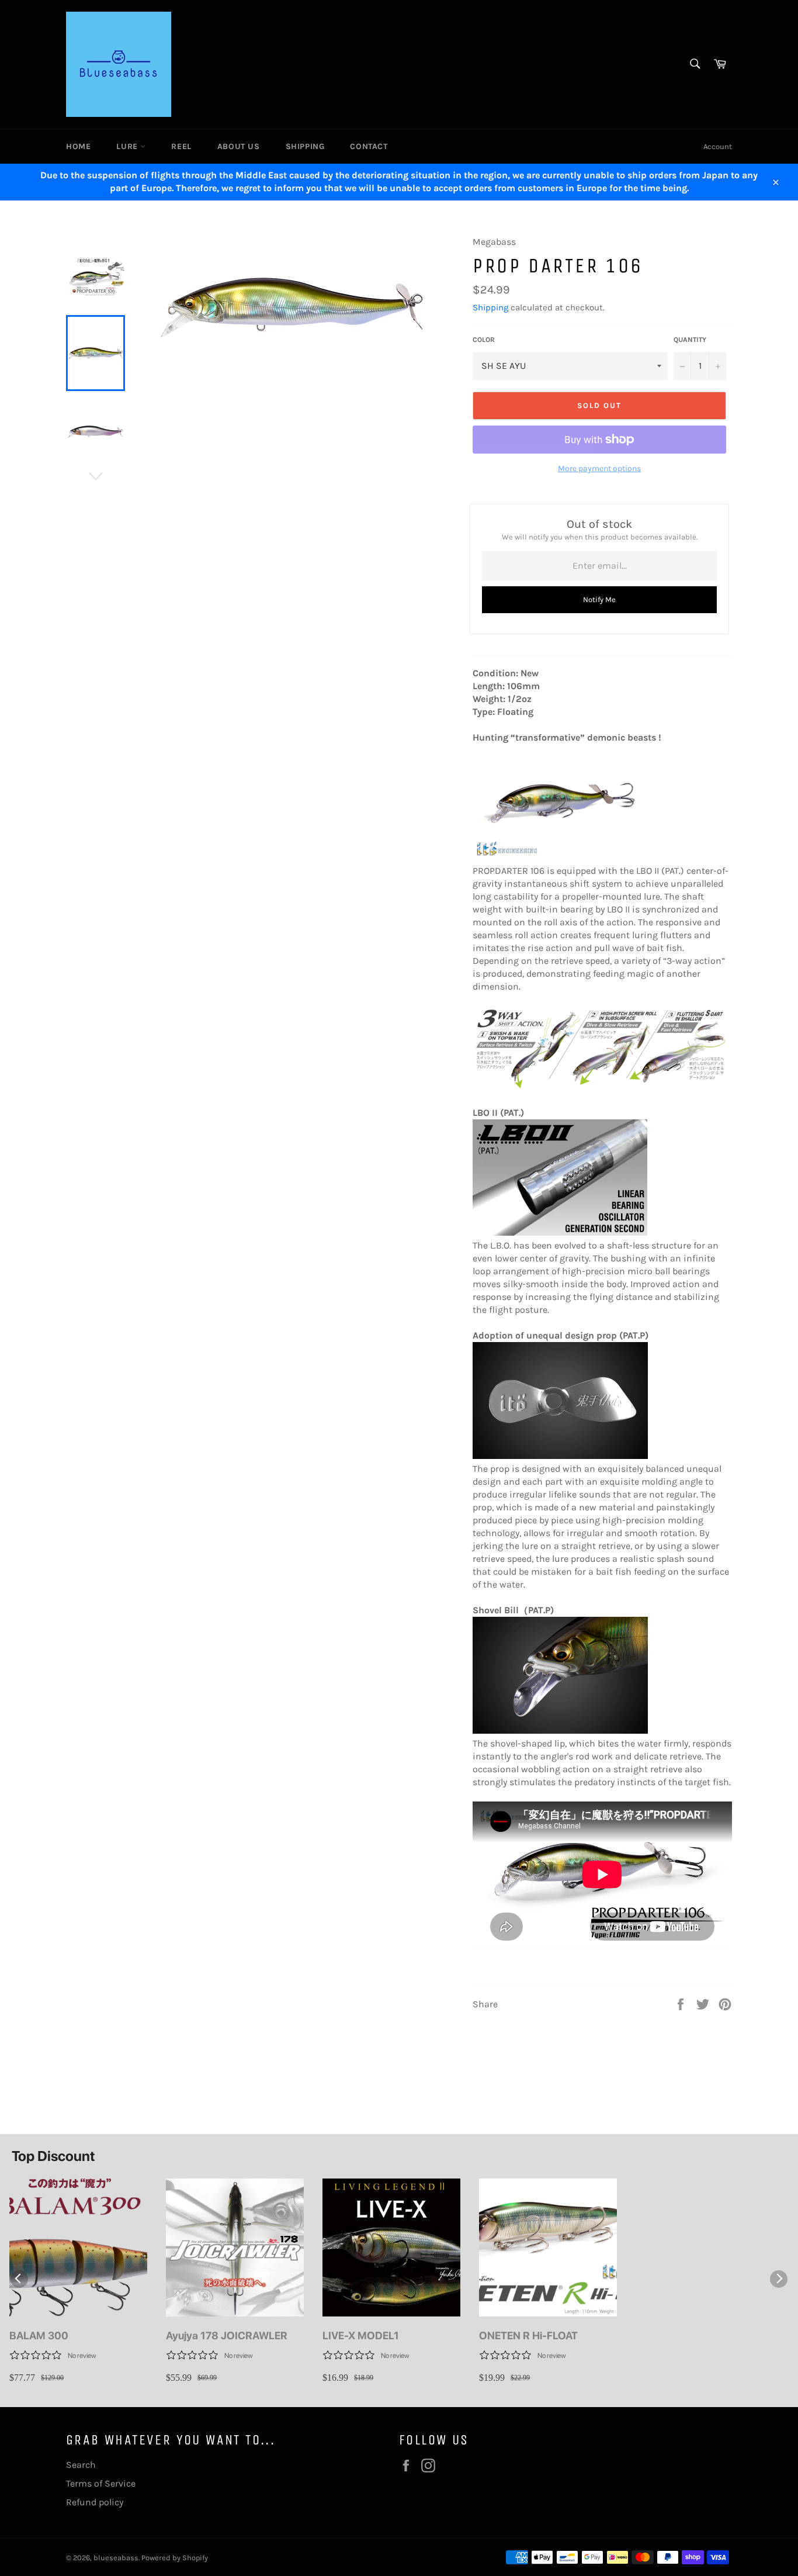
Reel (181, 146)
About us (239, 146)
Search (81, 2465)
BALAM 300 (39, 2335)
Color (484, 340)
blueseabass (116, 2558)
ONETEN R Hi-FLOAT (528, 2335)
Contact (369, 146)
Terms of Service (101, 2483)
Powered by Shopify (175, 2558)
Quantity (690, 340)
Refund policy (95, 2502)
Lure (128, 146)
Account (718, 146)
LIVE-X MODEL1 (361, 2335)
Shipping (305, 146)
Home (78, 146)
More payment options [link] (599, 468)
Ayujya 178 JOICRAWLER (227, 2335)
